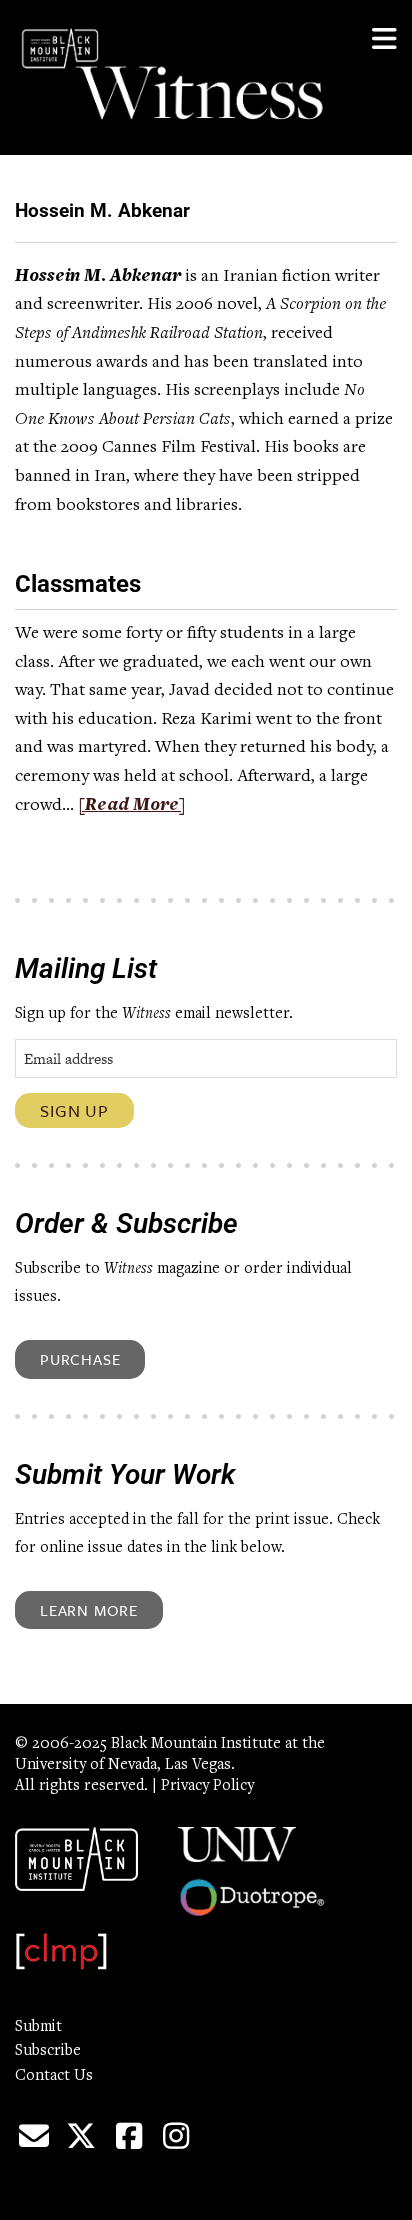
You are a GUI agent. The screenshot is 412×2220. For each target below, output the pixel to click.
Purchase (80, 1359)
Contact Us (54, 2076)
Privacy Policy (207, 1786)
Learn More (89, 1610)
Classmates (78, 584)
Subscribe (48, 2051)
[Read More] (132, 806)
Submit (38, 2027)
